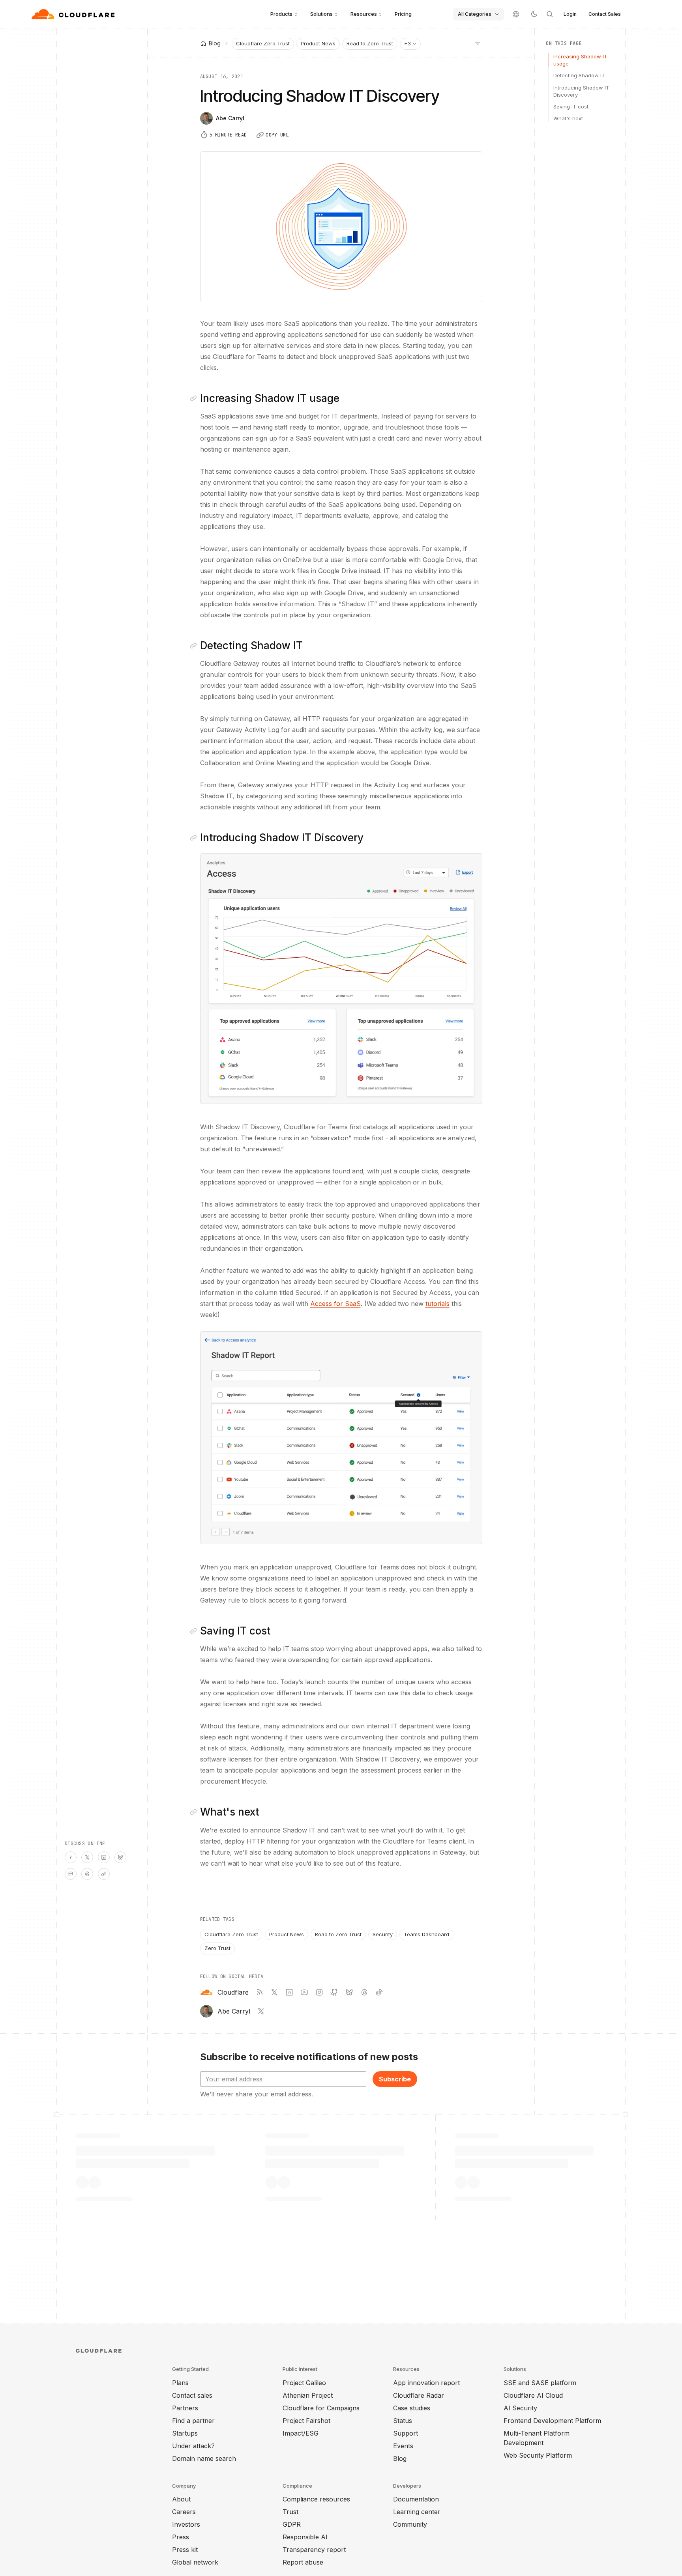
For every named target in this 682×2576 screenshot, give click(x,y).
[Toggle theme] (534, 14)
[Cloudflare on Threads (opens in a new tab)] (364, 1992)
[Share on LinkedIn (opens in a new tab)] (104, 1857)
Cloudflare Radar (419, 2395)
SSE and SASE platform (540, 2383)
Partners (185, 2408)
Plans (180, 2383)
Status (403, 2421)
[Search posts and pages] (550, 14)
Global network (195, 2562)
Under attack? (193, 2446)
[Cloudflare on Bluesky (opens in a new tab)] (349, 1992)
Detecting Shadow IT (579, 75)
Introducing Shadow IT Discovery (581, 91)
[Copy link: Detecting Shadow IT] (195, 646)
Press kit (185, 2550)
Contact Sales (605, 14)
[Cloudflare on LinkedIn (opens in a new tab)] (289, 1992)
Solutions (321, 14)
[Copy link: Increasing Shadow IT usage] (195, 398)
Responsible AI (305, 2537)
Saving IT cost (571, 106)
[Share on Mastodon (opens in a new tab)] (71, 1874)
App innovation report (426, 2383)
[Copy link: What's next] (195, 1812)
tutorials (437, 1304)
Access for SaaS (335, 1304)
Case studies (412, 2408)
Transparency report (314, 2550)
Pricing (403, 14)
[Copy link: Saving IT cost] (195, 1631)
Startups (185, 2433)
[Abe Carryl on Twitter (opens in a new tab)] (261, 2011)
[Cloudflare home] (74, 14)
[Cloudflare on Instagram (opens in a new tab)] (319, 1992)
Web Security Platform (538, 2455)
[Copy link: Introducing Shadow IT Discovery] (195, 838)
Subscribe (395, 2079)
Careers (184, 2512)
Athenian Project (308, 2395)
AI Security (520, 2408)
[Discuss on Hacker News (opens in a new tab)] (71, 1857)
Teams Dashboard (426, 1934)
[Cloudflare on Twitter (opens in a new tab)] (274, 1992)
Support (406, 2433)
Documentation (416, 2499)
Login (570, 14)
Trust (290, 2512)
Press (181, 2537)
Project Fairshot (306, 2421)
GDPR (292, 2524)
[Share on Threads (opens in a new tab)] (87, 1874)
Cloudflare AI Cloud (533, 2395)
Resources (364, 14)
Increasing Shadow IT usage (580, 60)
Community (410, 2524)
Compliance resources (316, 2499)
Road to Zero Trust (370, 43)
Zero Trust (217, 1948)
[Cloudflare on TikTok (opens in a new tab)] (379, 1992)
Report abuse (303, 2562)
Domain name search (204, 2458)
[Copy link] (104, 1874)
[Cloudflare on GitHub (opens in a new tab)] (334, 1992)
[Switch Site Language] (516, 14)
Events (403, 2446)
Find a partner (193, 2421)
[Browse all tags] (478, 43)
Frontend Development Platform (552, 2421)
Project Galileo (304, 2383)
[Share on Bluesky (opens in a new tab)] (120, 1857)
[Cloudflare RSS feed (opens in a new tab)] (259, 1992)
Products (281, 14)
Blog (400, 2458)
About (181, 2499)
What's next (568, 118)
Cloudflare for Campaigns (321, 2408)
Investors (186, 2524)
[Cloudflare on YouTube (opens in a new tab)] (304, 1992)
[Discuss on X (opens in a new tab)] (87, 1857)
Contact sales (192, 2395)
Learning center (417, 2512)
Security (383, 1934)
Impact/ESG (301, 2433)
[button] (341, 979)
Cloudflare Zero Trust (263, 43)
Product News (318, 43)
